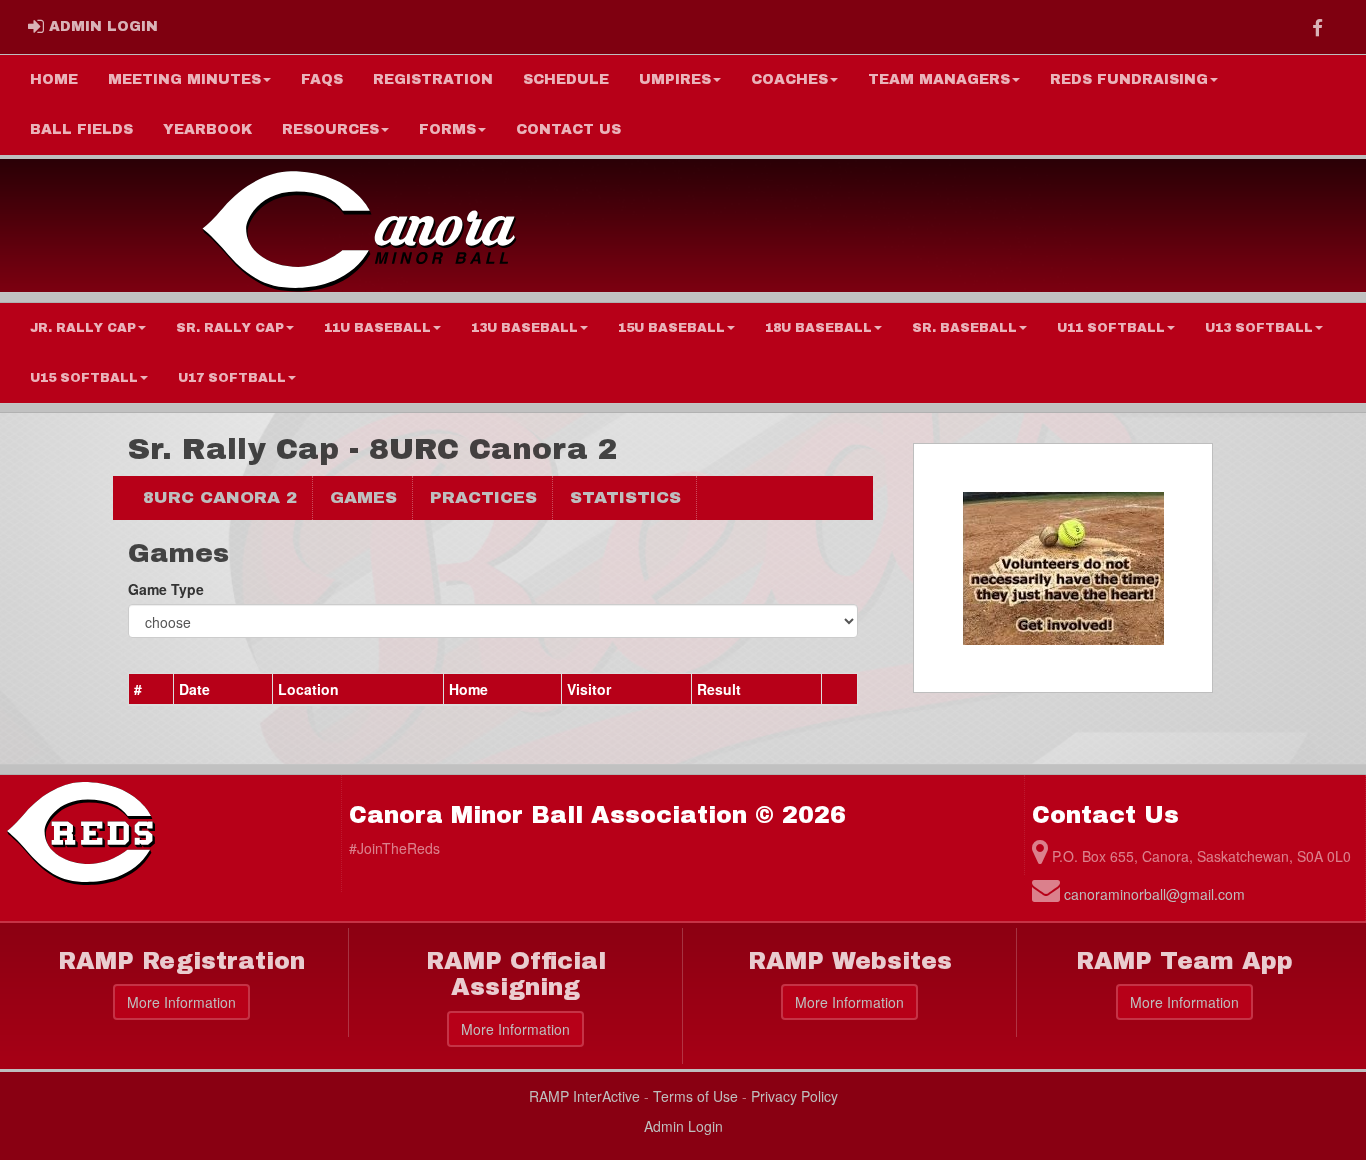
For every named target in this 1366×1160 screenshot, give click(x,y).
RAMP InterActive (584, 1096)
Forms (447, 129)
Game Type (166, 589)
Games (363, 497)
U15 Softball (84, 378)
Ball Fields (81, 129)
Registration (433, 79)
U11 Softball (1111, 328)
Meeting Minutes (184, 79)
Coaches (789, 79)
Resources (330, 129)
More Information (181, 1002)
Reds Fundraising (1129, 79)
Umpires (675, 79)
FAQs (322, 79)
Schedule (566, 79)
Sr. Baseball (964, 328)
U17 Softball (232, 378)
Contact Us (568, 129)
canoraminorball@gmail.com (1154, 894)
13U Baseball (524, 328)
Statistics (625, 497)
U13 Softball (1259, 328)
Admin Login (683, 1126)
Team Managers (939, 79)
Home (54, 79)
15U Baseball (671, 328)
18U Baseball (818, 328)
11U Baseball (377, 328)
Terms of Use (695, 1096)
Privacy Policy (794, 1096)
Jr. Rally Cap (83, 328)
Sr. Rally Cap (230, 328)
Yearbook (207, 129)
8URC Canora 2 (220, 497)
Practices (483, 497)
